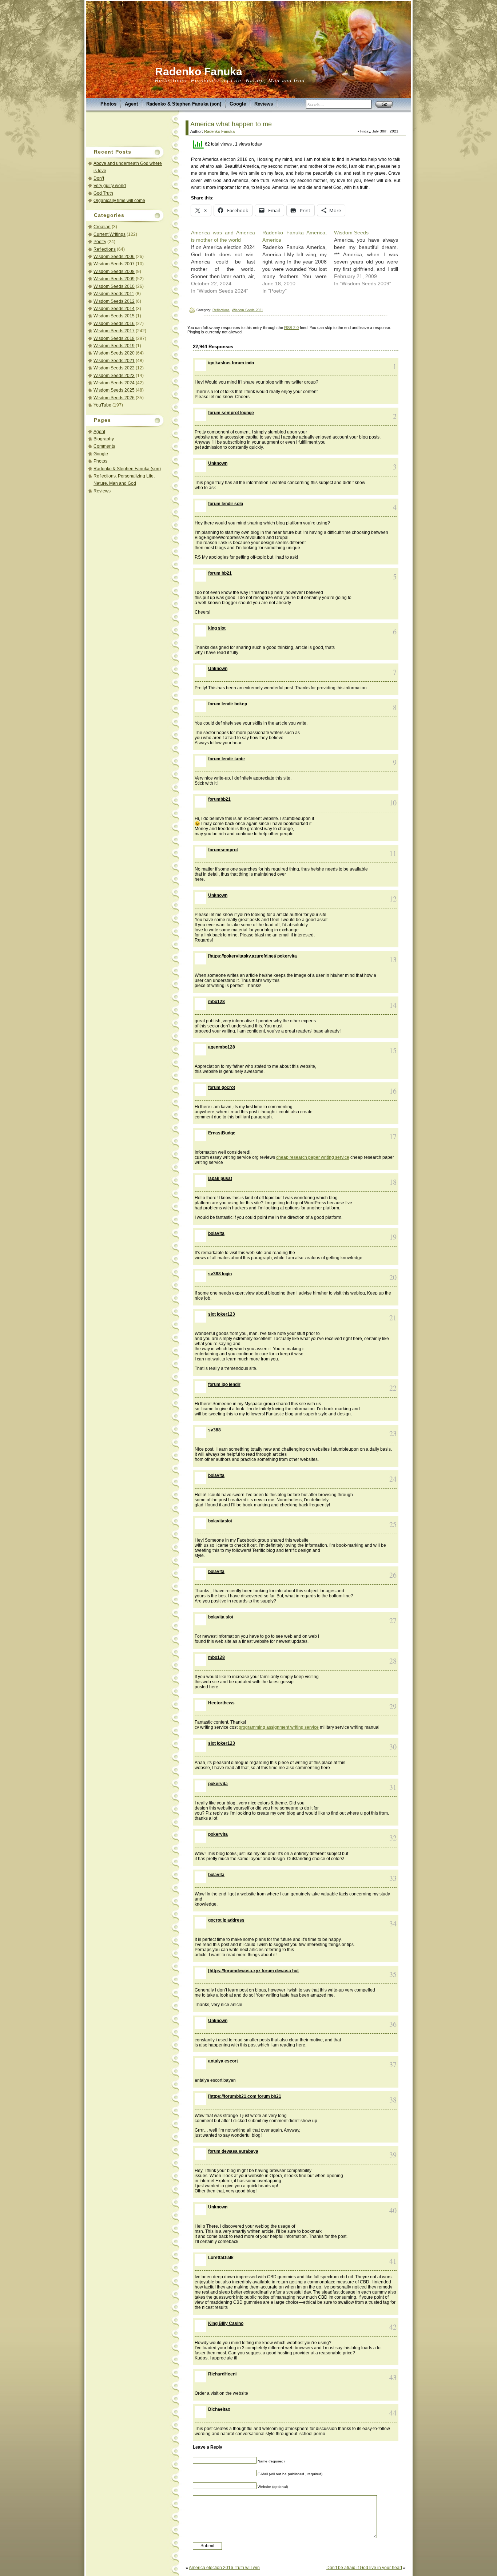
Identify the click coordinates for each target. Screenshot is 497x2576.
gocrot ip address (226, 1920)
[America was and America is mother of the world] (227, 262)
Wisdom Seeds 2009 (114, 279)
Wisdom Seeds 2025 (114, 390)
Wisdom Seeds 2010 (114, 286)
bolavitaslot (220, 1521)
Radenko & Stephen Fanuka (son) (184, 104)
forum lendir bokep (228, 704)
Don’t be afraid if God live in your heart (364, 2568)
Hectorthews (221, 1703)
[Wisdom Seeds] (370, 258)
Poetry (100, 242)
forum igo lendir (224, 1384)
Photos (108, 104)
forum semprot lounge (231, 413)
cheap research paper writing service (313, 1157)
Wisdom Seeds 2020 (114, 353)
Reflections (105, 249)
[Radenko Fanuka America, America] (298, 262)
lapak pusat (220, 1178)
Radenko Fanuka (199, 72)
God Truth (103, 193)
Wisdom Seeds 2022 (114, 368)
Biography (104, 439)
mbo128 (216, 1002)
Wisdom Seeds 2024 (114, 383)
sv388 (214, 1430)
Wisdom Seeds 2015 (114, 316)
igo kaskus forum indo (231, 363)
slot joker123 (222, 1314)
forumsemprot (223, 850)
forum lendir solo (226, 504)
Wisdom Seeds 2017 (114, 331)
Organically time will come (119, 201)
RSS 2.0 (291, 328)
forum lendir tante (226, 759)
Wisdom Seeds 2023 (114, 376)
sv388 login (220, 1274)
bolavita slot (221, 1617)
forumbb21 (219, 799)
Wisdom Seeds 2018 (114, 338)
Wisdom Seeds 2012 (114, 301)
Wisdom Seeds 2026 (114, 398)
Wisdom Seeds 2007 (114, 264)
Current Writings (110, 234)
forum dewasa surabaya (233, 2151)
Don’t (99, 178)
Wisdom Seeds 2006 (114, 257)
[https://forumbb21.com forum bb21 (245, 2096)
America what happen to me (231, 124)
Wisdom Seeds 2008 (114, 272)
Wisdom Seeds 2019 (114, 346)
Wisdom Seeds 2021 (114, 361)
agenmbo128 (222, 1047)
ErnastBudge (222, 1133)
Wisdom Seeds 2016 (114, 324)
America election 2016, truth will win (224, 2568)
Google (238, 104)
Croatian (102, 227)
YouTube (102, 405)
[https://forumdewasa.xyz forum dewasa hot (253, 1971)
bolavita (216, 1233)
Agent (131, 104)
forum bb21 (220, 573)
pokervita (218, 1784)
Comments (104, 446)
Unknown (218, 463)
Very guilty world (110, 186)
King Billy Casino (226, 2323)
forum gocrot (222, 1087)
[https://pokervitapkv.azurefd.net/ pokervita (253, 956)
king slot (217, 628)
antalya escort (223, 2061)
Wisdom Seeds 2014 (114, 309)
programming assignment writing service (279, 1727)
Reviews (264, 104)
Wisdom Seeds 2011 (114, 294)
